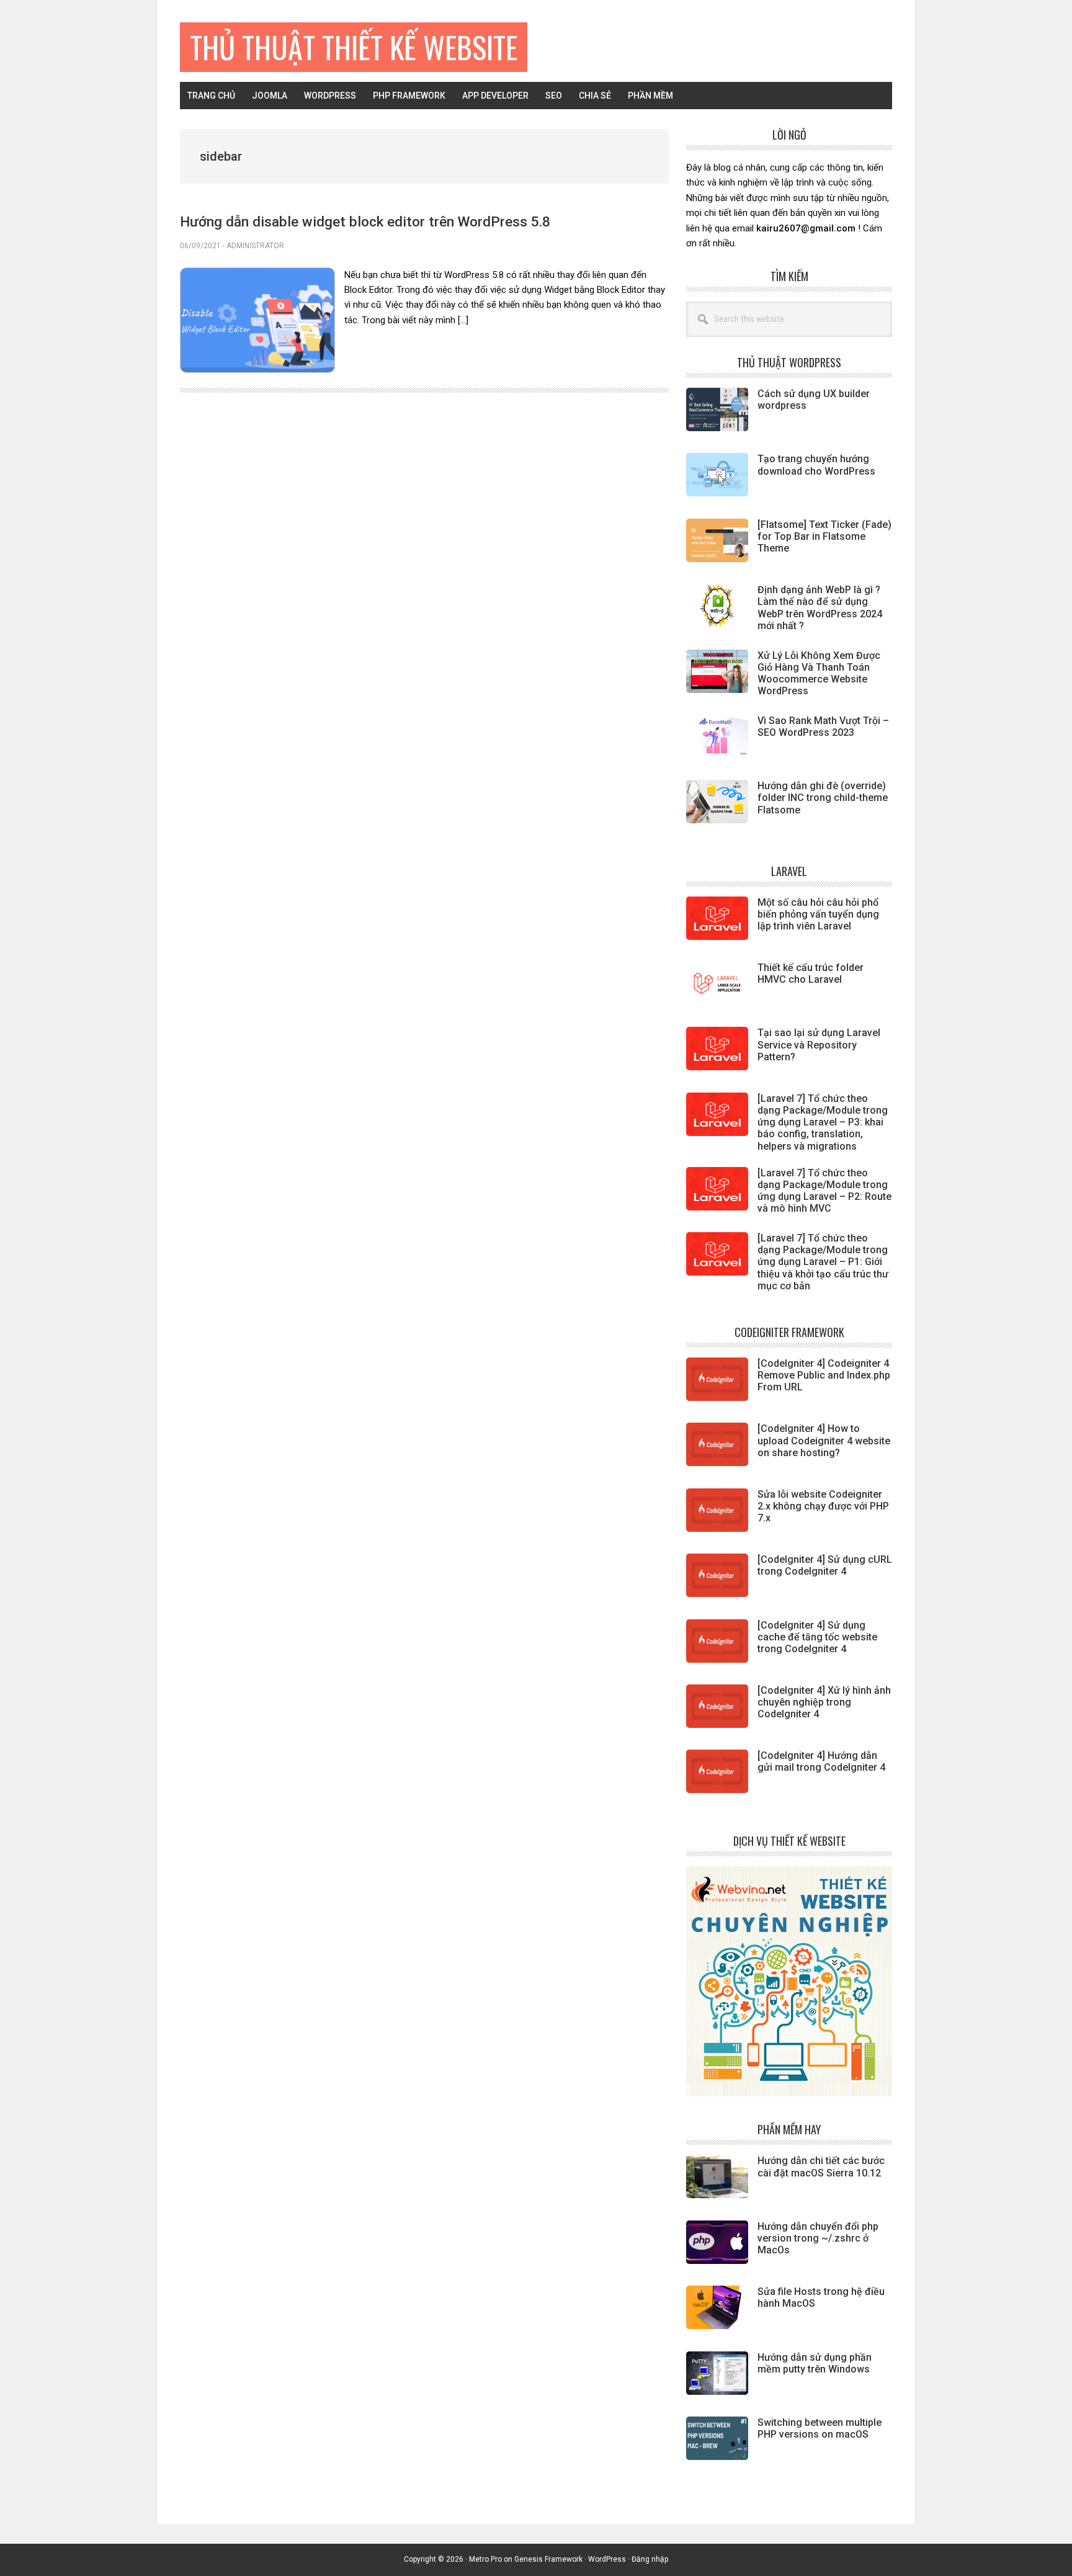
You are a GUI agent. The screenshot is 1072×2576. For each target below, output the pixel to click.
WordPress (607, 2559)
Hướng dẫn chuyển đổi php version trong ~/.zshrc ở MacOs (818, 2238)
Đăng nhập (650, 2559)
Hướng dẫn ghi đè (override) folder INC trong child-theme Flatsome (823, 798)
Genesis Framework (548, 2559)
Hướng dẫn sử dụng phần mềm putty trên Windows (815, 2363)
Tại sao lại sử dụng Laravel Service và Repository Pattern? (819, 1044)
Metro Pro (485, 2559)
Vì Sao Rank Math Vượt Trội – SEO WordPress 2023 (823, 727)
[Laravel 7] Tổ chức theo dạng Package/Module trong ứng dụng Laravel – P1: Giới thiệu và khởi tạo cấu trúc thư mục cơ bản (823, 1262)
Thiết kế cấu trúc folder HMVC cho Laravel (811, 973)
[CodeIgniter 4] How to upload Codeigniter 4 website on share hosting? (824, 1440)
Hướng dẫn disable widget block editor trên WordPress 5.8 (365, 221)
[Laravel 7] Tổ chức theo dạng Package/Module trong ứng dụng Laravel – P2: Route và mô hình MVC (824, 1191)
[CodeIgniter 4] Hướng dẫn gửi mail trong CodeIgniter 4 (821, 1761)
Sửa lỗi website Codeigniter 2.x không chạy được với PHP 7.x (823, 1506)
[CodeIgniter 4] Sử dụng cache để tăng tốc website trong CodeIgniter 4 (817, 1637)
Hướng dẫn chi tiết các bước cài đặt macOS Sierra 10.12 (821, 2167)
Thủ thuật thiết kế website (354, 47)
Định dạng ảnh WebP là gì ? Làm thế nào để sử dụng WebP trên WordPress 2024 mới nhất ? (820, 608)
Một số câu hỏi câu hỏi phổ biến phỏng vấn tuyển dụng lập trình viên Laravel (818, 914)
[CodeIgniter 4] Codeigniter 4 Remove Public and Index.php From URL (824, 1375)
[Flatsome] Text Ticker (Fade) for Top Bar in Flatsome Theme (824, 536)
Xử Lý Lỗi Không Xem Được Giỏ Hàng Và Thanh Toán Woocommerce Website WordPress (819, 673)
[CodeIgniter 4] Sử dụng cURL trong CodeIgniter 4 (825, 1565)
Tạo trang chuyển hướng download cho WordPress (816, 465)
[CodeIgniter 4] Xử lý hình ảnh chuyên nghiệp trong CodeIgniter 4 (824, 1702)
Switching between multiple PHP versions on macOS (820, 2428)
